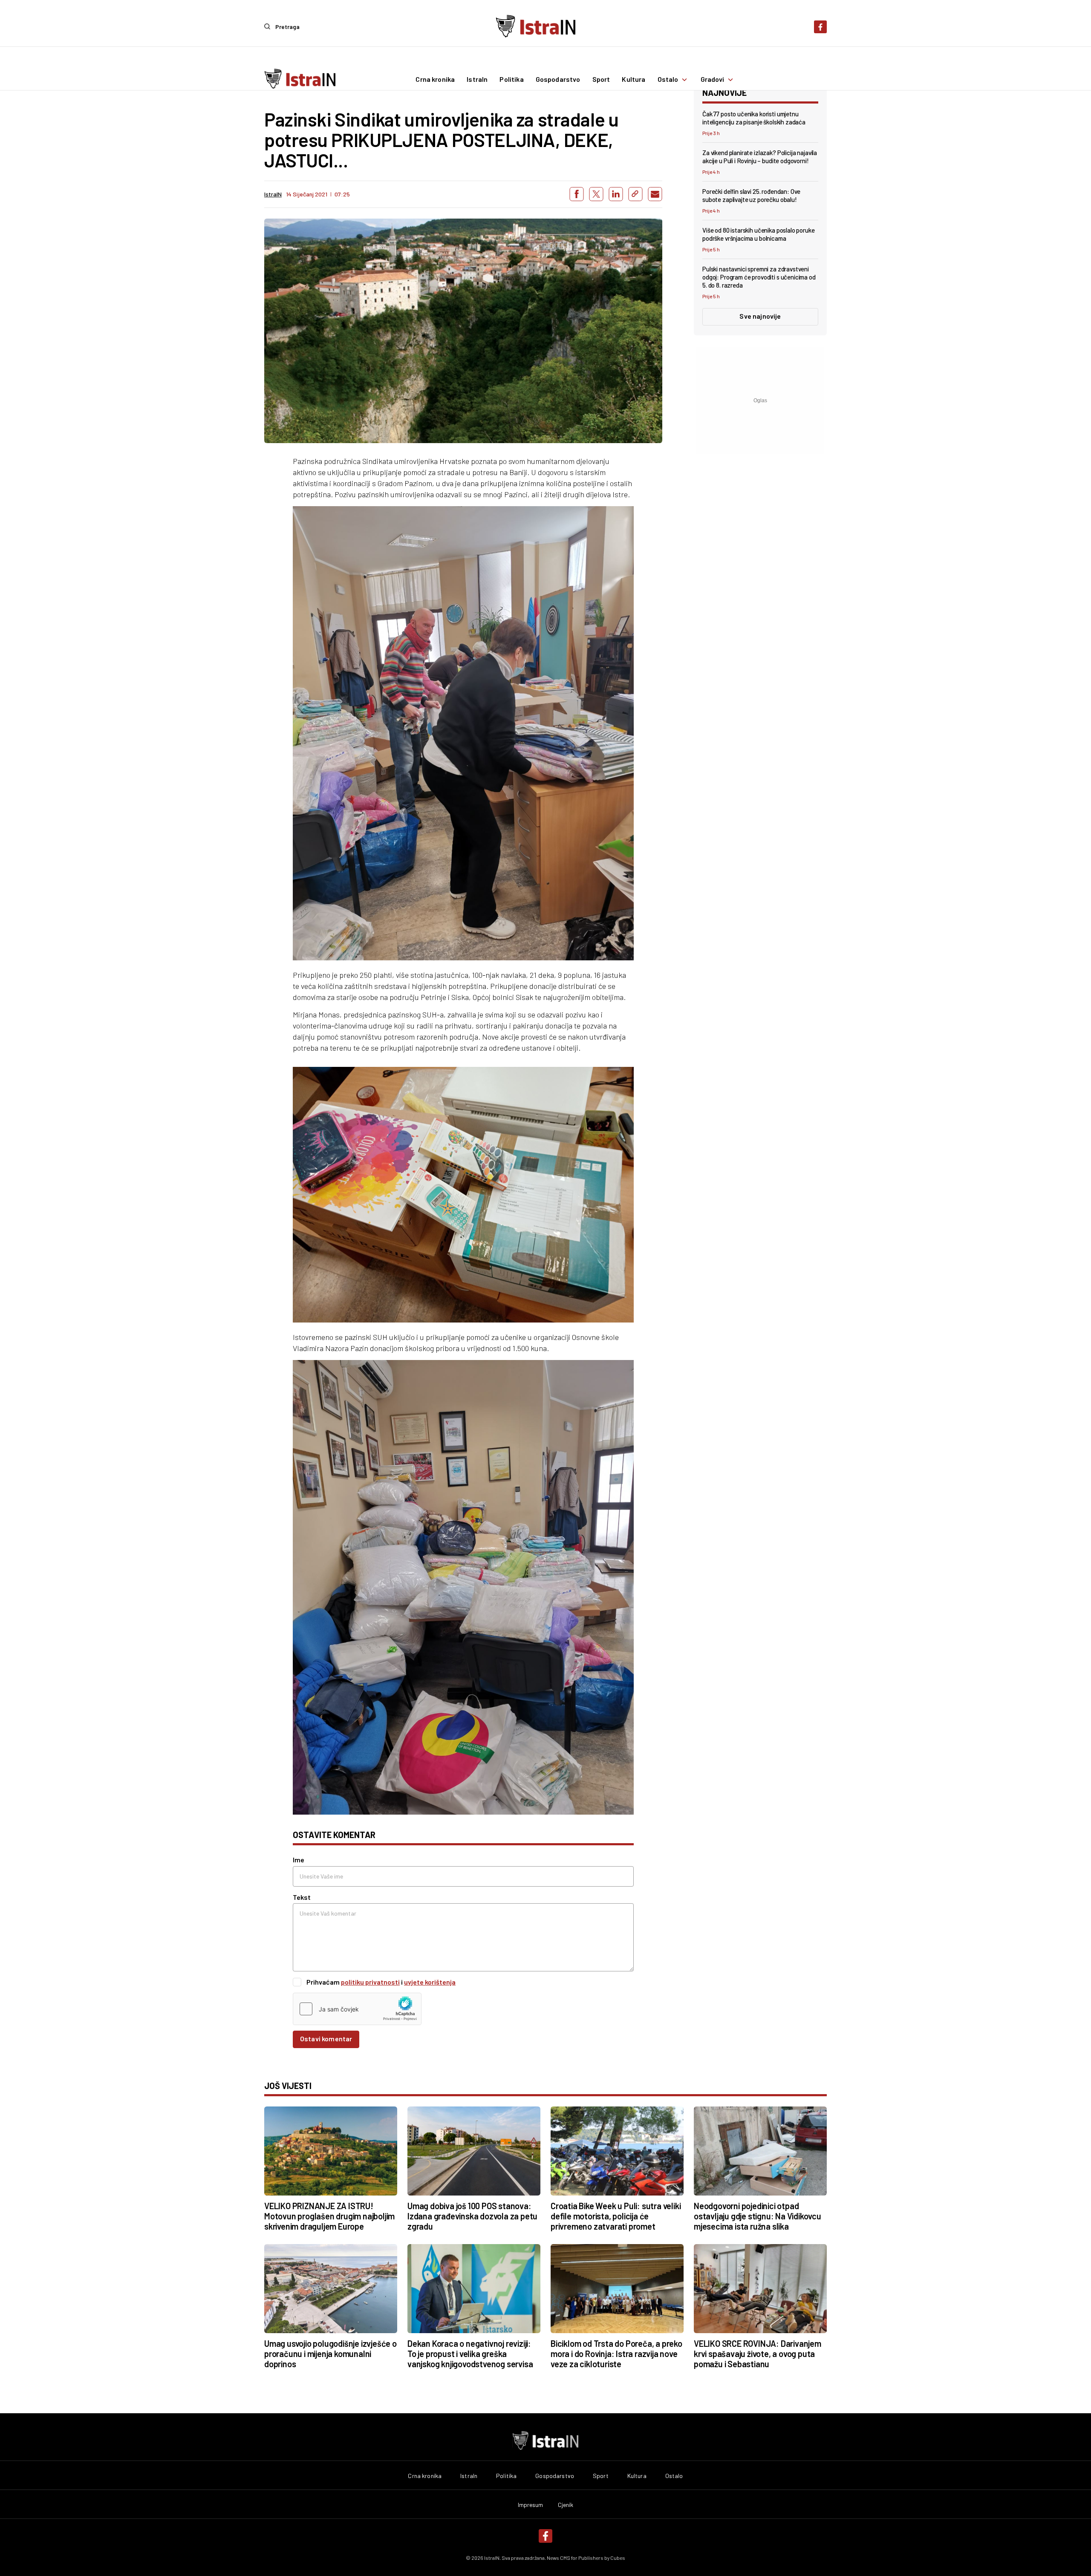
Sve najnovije (760, 316)
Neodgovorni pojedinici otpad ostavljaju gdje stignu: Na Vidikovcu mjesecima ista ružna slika (758, 2216)
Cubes (618, 2558)
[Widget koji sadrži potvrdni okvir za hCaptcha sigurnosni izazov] (357, 2009)
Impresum (531, 2505)
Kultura (634, 80)
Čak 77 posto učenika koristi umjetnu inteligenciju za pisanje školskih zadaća (754, 118)
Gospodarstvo (558, 80)
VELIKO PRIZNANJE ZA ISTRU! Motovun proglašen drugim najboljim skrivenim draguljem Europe (329, 2216)
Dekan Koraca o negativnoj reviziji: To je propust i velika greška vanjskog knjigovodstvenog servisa (470, 2354)
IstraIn (477, 80)
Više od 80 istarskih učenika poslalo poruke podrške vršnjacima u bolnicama (759, 234)
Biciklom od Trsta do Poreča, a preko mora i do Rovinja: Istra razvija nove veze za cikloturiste (616, 2354)
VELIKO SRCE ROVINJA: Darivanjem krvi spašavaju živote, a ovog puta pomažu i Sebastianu (758, 2354)
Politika (511, 80)
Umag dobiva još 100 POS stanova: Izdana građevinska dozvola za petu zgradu (472, 2216)
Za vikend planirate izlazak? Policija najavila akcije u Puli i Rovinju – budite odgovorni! (760, 157)
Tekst (302, 1897)
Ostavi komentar (326, 2039)
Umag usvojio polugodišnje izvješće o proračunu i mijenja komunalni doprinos (330, 2354)
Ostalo (668, 80)
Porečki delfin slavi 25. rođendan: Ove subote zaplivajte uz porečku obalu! (751, 195)
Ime (299, 1860)
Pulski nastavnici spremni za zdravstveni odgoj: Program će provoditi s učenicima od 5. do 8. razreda (759, 277)
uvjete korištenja (430, 1982)
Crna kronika (435, 80)
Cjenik (566, 2505)
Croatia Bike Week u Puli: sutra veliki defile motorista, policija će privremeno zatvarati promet (616, 2216)
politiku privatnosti (370, 1982)
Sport (601, 80)
